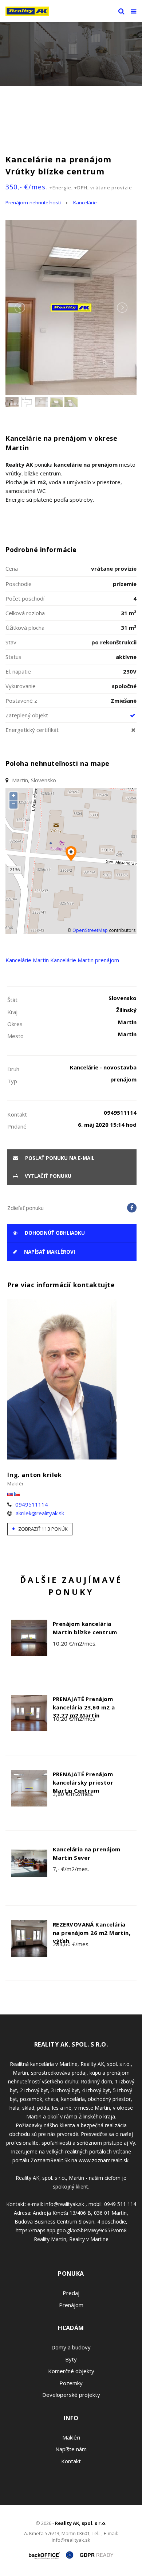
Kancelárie (85, 203)
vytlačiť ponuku (47, 1176)
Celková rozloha (25, 613)
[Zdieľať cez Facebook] (132, 1208)
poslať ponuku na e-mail (59, 1158)
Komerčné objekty (71, 2371)
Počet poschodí (25, 598)
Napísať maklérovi (49, 1252)
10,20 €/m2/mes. (75, 1643)
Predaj (71, 2293)
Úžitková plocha (25, 628)
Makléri (71, 2437)
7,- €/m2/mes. (71, 1869)
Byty (71, 2359)
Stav (11, 642)
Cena (12, 568)
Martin (41, 960)
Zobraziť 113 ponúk (42, 1529)
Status (13, 657)
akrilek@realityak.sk (40, 1513)
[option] (71, 54)
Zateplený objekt (27, 715)
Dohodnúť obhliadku (54, 1233)
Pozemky (71, 2383)
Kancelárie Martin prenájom (85, 960)
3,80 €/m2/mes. (73, 1794)
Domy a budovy (71, 2347)
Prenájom (71, 2305)
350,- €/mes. (69, 187)
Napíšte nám (71, 2449)
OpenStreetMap (90, 930)
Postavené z (21, 701)
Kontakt (71, 2461)
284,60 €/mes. (71, 1944)
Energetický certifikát (32, 730)
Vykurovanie (21, 686)
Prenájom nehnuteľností (33, 203)
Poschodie (19, 584)
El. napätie (18, 671)
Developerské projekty (71, 2395)
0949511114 (32, 1504)
